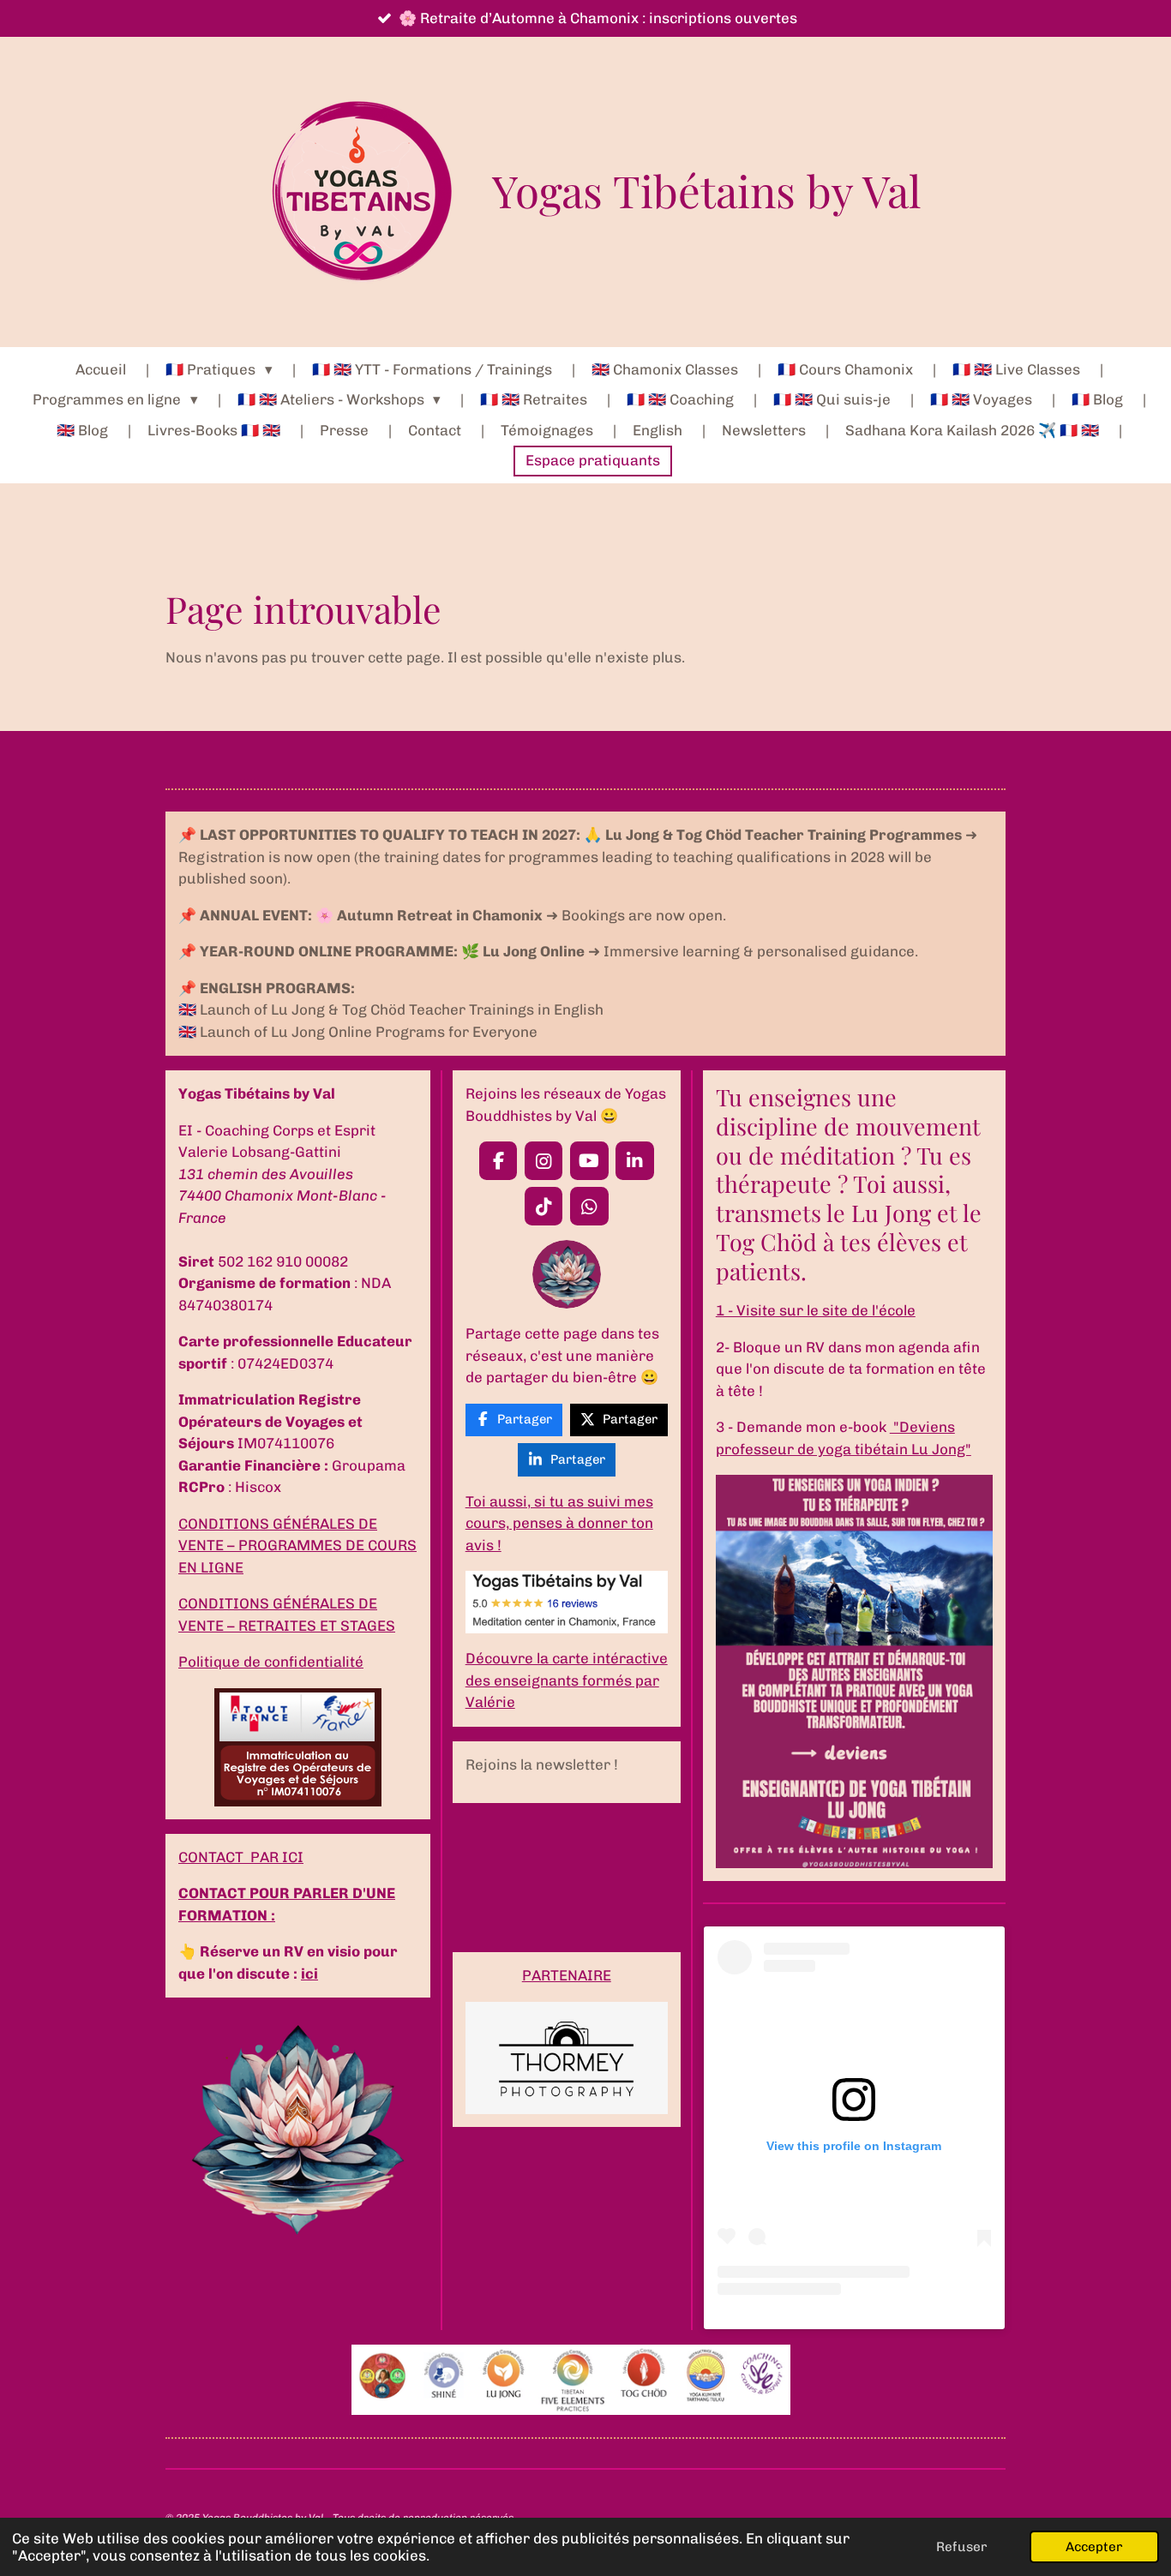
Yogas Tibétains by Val (707, 190)
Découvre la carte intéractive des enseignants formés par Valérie (567, 1680)
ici (309, 1974)
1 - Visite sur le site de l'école (816, 1310)
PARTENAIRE (567, 1975)
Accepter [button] (1094, 2547)
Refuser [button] (962, 2547)
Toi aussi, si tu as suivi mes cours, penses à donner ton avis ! (559, 1523)
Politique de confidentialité (271, 1662)
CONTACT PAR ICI (241, 1857)
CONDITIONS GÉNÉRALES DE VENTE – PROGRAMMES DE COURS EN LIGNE (297, 1546)
